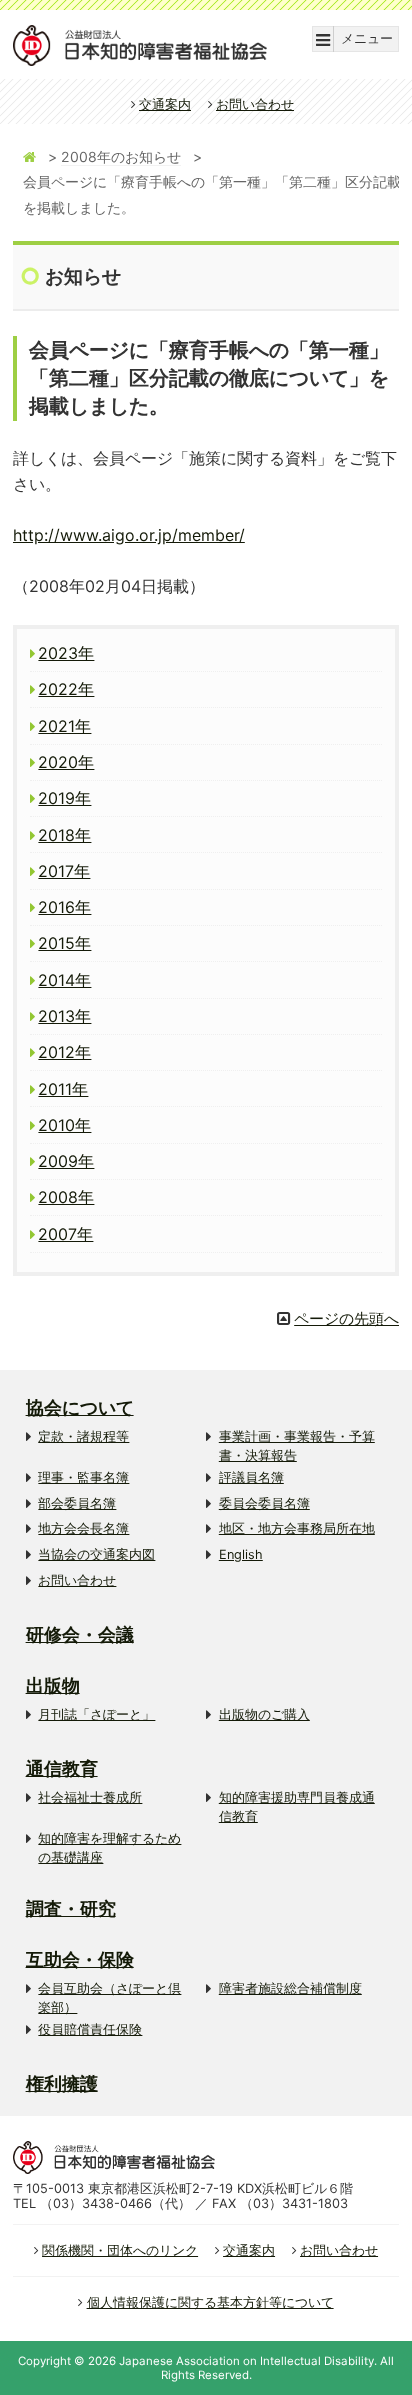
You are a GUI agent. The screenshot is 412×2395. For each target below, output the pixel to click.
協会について (80, 1407)
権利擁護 (62, 2083)
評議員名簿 (251, 1477)
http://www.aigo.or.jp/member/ (129, 535)
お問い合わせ (255, 104)
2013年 (64, 1016)
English (241, 1554)
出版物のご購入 (264, 1714)
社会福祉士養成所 (90, 1797)
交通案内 (165, 104)
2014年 (64, 980)
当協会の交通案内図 (96, 1554)
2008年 (66, 1197)
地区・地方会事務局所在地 (297, 1528)
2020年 (66, 762)
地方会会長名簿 (83, 1528)
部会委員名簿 (77, 1503)
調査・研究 (71, 1908)
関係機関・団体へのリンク (120, 2250)
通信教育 (62, 1768)
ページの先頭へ (346, 1318)
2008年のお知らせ (121, 156)
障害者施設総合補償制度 (290, 1988)
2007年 (65, 1234)
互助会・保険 (80, 1959)
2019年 (64, 798)
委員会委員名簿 (264, 1503)
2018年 (64, 835)
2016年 (64, 907)
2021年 (64, 726)
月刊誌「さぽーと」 (96, 1714)
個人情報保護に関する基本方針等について (210, 2302)
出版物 (53, 1685)
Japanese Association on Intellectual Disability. (248, 2361)
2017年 (64, 871)
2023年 (66, 653)
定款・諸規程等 (83, 1436)
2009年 (66, 1161)
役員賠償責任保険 (90, 2029)
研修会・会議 (80, 1634)
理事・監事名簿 (83, 1477)
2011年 (63, 1089)
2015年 (64, 943)
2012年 (64, 1052)
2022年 (66, 689)
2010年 (64, 1125)
